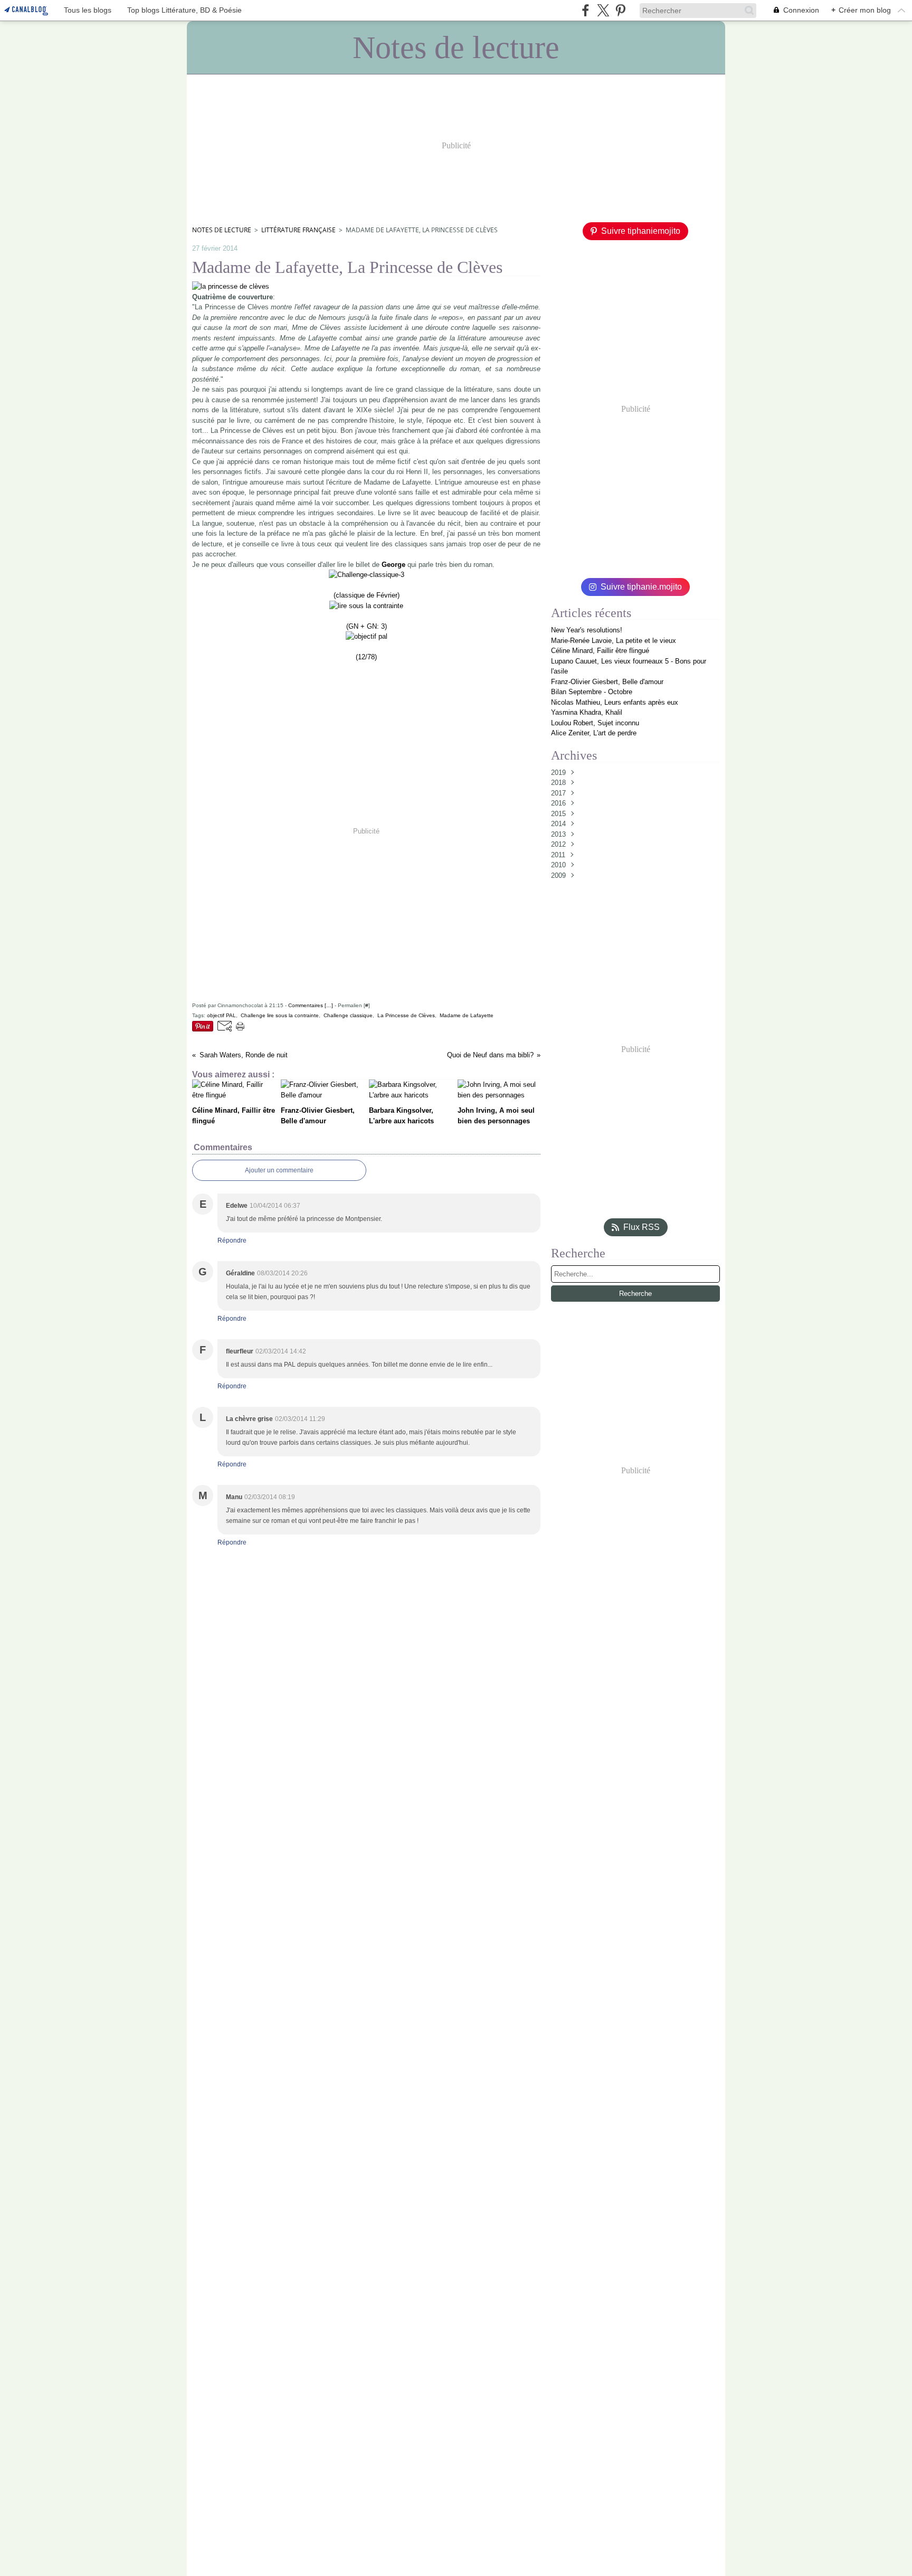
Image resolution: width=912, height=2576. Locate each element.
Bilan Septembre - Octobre (592, 692)
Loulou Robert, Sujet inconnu (595, 723)
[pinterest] (620, 10)
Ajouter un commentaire (279, 1170)
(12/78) (366, 657)
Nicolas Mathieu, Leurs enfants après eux (615, 702)
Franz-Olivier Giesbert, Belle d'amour (607, 682)
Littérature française (298, 230)
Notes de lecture (222, 230)
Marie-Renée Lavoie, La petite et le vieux (614, 641)
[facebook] (586, 10)
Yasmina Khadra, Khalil (587, 712)
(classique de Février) (367, 595)
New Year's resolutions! (587, 630)
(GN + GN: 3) (367, 626)
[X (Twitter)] (603, 10)
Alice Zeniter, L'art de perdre (594, 733)
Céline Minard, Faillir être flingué (600, 651)
